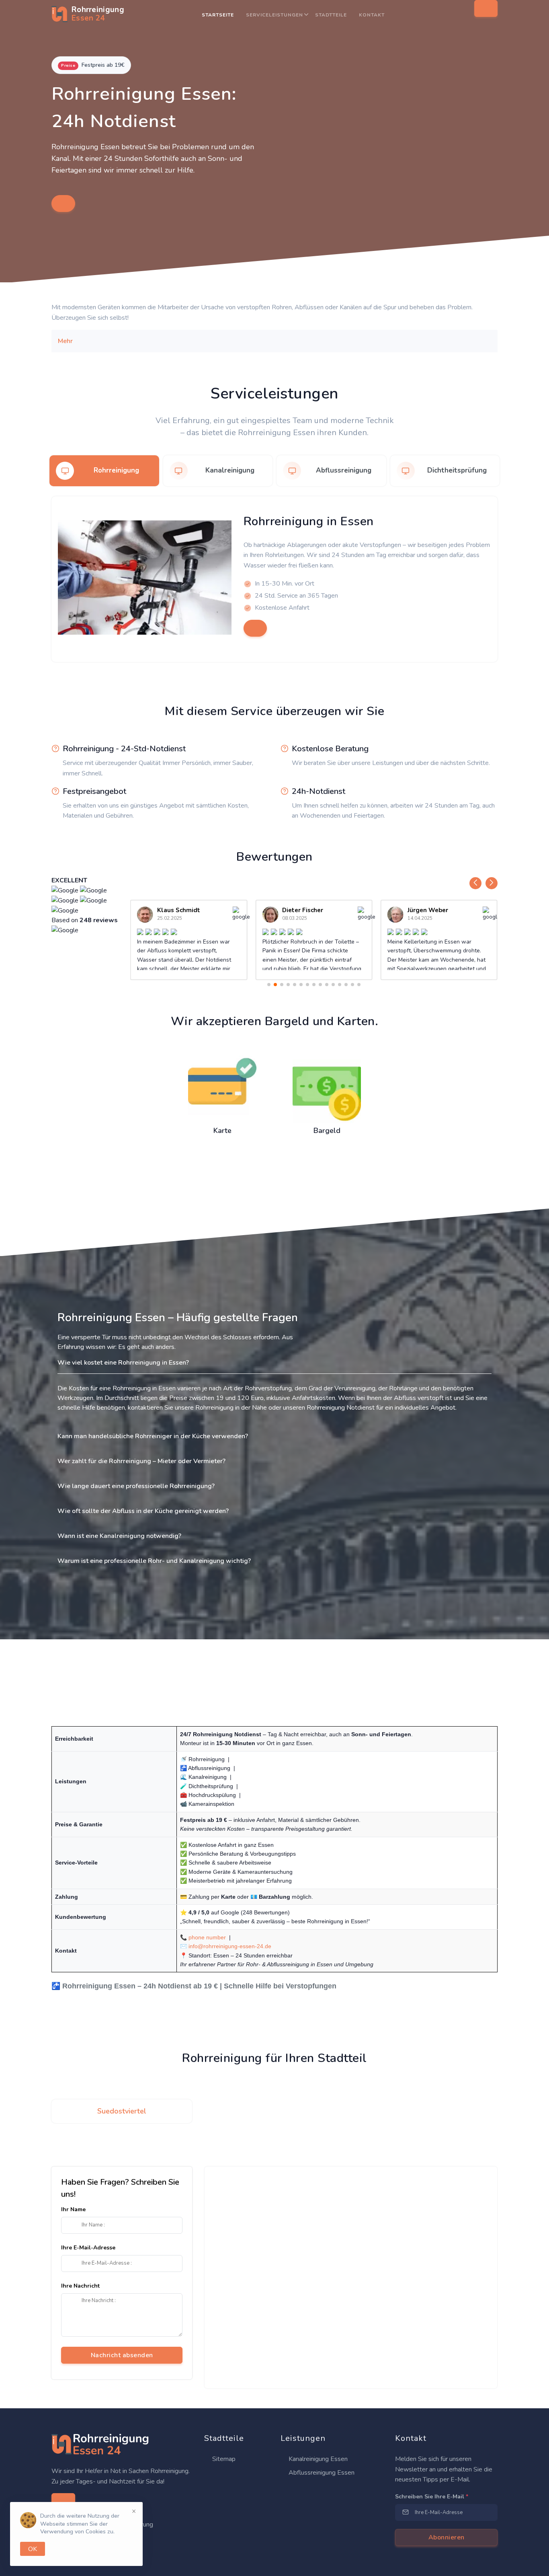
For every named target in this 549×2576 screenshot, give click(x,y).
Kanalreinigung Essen (317, 2459)
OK (33, 2549)
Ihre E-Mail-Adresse (88, 2248)
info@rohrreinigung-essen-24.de (230, 1946)
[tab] (104, 471)
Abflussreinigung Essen (321, 2473)
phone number (207, 1937)
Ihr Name (73, 2209)
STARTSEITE (218, 15)
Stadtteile (331, 15)
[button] (475, 883)
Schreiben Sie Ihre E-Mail (432, 2497)
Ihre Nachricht (80, 2286)
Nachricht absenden (122, 2355)
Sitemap (223, 2459)
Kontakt (372, 15)
